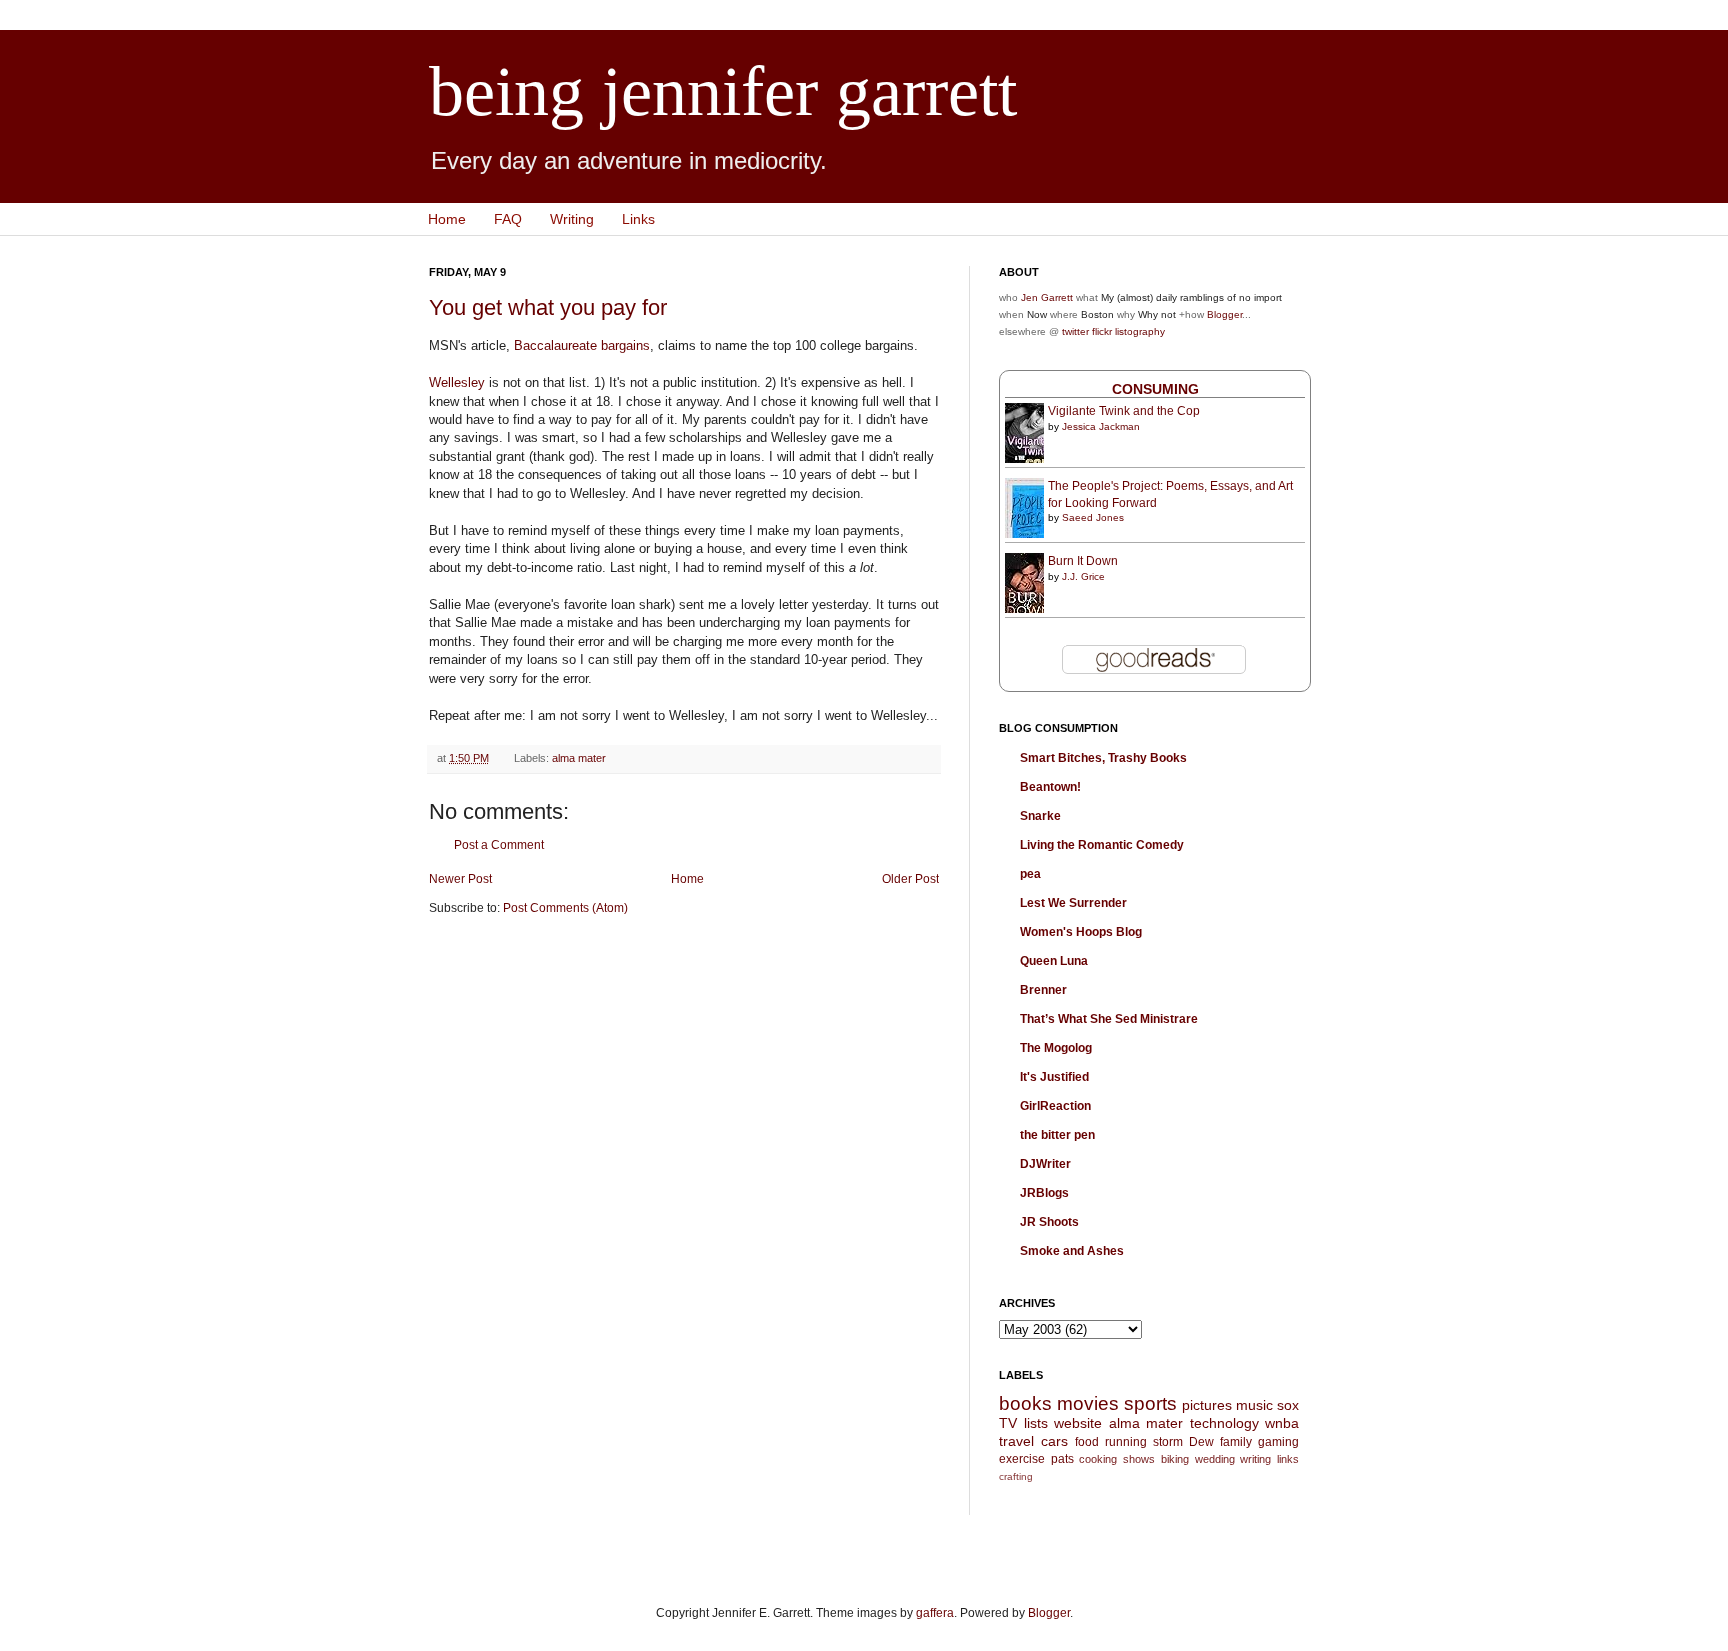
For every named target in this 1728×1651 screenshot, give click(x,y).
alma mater (579, 758)
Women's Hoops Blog (1081, 932)
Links (638, 219)
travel (1016, 1441)
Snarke (1040, 816)
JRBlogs (1044, 1193)
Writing (572, 219)
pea (1030, 874)
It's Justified (1054, 1077)
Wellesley (457, 382)
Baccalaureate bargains (582, 345)
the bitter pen (1057, 1135)
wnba (1282, 1423)
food (1087, 1442)
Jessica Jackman (1101, 426)
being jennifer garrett (723, 91)
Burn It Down (1083, 561)
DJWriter (1045, 1164)
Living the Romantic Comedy (1102, 845)
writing (1255, 1459)
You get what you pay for (548, 307)
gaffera (935, 1613)
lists (1036, 1423)
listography (1140, 331)
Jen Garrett (1047, 297)
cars (1054, 1441)
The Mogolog (1056, 1048)
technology (1224, 1423)
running (1126, 1442)
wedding (1215, 1459)
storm (1168, 1442)
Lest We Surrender (1073, 903)
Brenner (1043, 990)
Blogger (1224, 314)
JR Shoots (1049, 1222)
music (1254, 1405)
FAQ (508, 219)
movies (1088, 1403)
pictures (1207, 1405)
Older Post (910, 879)
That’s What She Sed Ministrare (1109, 1019)
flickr (1102, 331)
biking (1175, 1459)
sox (1288, 1405)
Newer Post (460, 879)
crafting (1016, 1476)
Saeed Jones (1093, 517)
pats (1062, 1459)
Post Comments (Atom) (565, 908)
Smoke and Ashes (1072, 1251)
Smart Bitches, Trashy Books (1103, 758)
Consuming (1155, 389)
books (1025, 1403)
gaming (1278, 1442)
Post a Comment (499, 845)
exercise (1022, 1459)
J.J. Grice (1083, 576)
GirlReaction (1055, 1106)
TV (1008, 1423)
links (1288, 1459)
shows (1139, 1459)
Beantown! (1050, 787)
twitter (1075, 331)
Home (447, 219)
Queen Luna (1054, 961)
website (1078, 1423)
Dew (1201, 1442)
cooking (1098, 1459)
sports (1150, 1403)
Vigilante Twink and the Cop (1124, 411)
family (1236, 1442)
